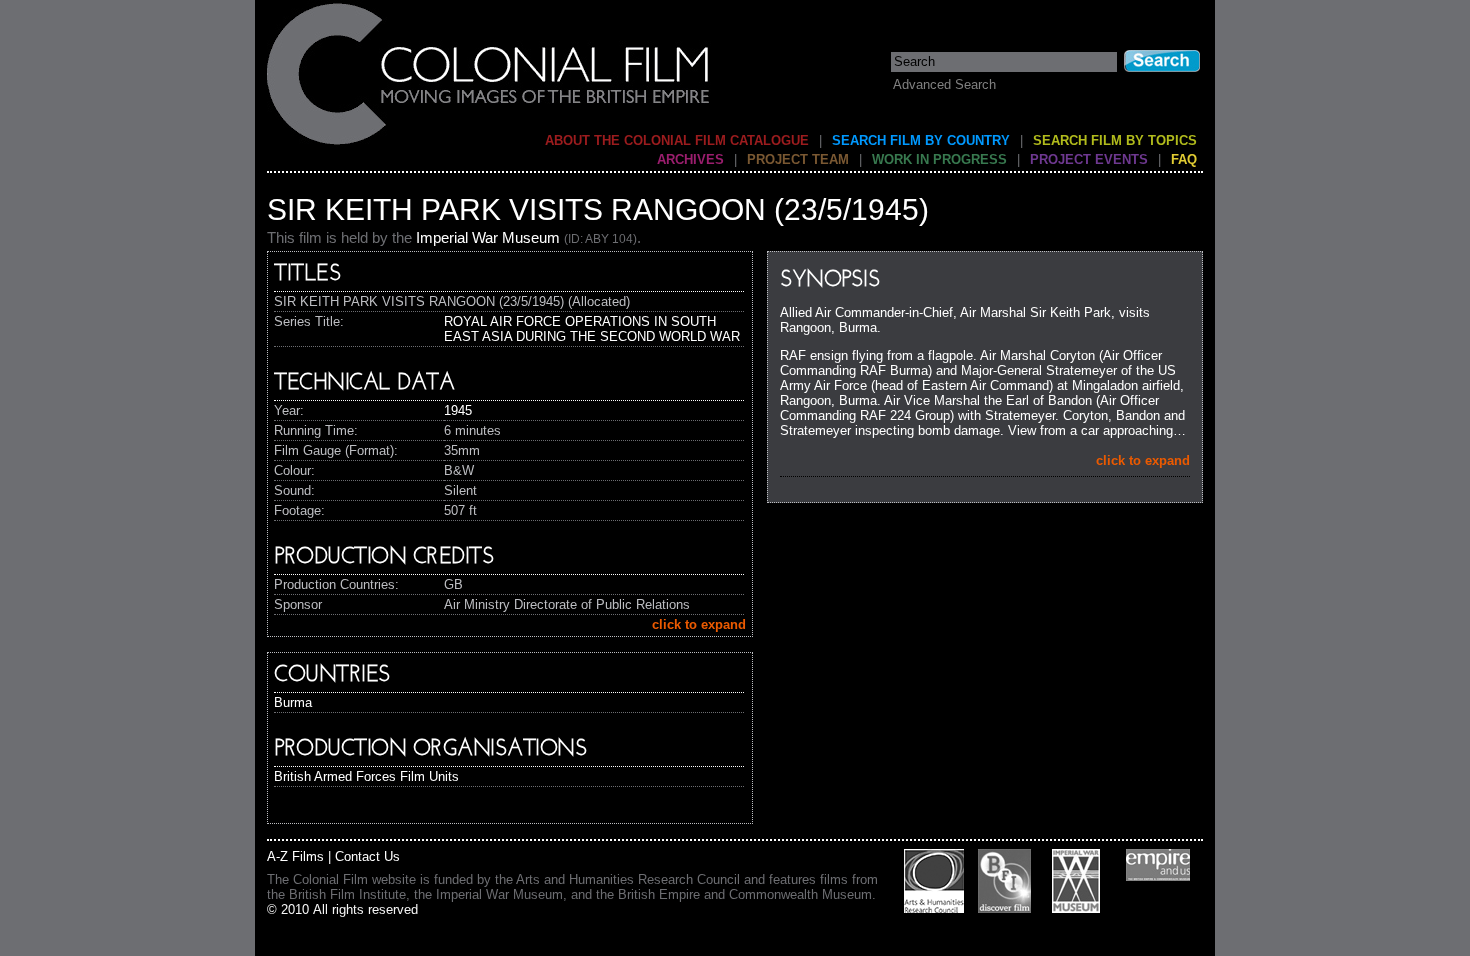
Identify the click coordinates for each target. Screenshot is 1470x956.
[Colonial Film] (489, 143)
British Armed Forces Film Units (366, 776)
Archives (690, 159)
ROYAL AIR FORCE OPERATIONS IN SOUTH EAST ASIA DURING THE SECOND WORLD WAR (592, 329)
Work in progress (939, 159)
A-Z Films (295, 856)
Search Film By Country (921, 140)
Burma (293, 702)
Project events (1089, 159)
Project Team (798, 159)
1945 (458, 410)
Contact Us (367, 856)
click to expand (1143, 460)
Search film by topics (1115, 140)
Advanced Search (944, 84)
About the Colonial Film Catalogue (677, 140)
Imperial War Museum (488, 237)
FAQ (1184, 159)
